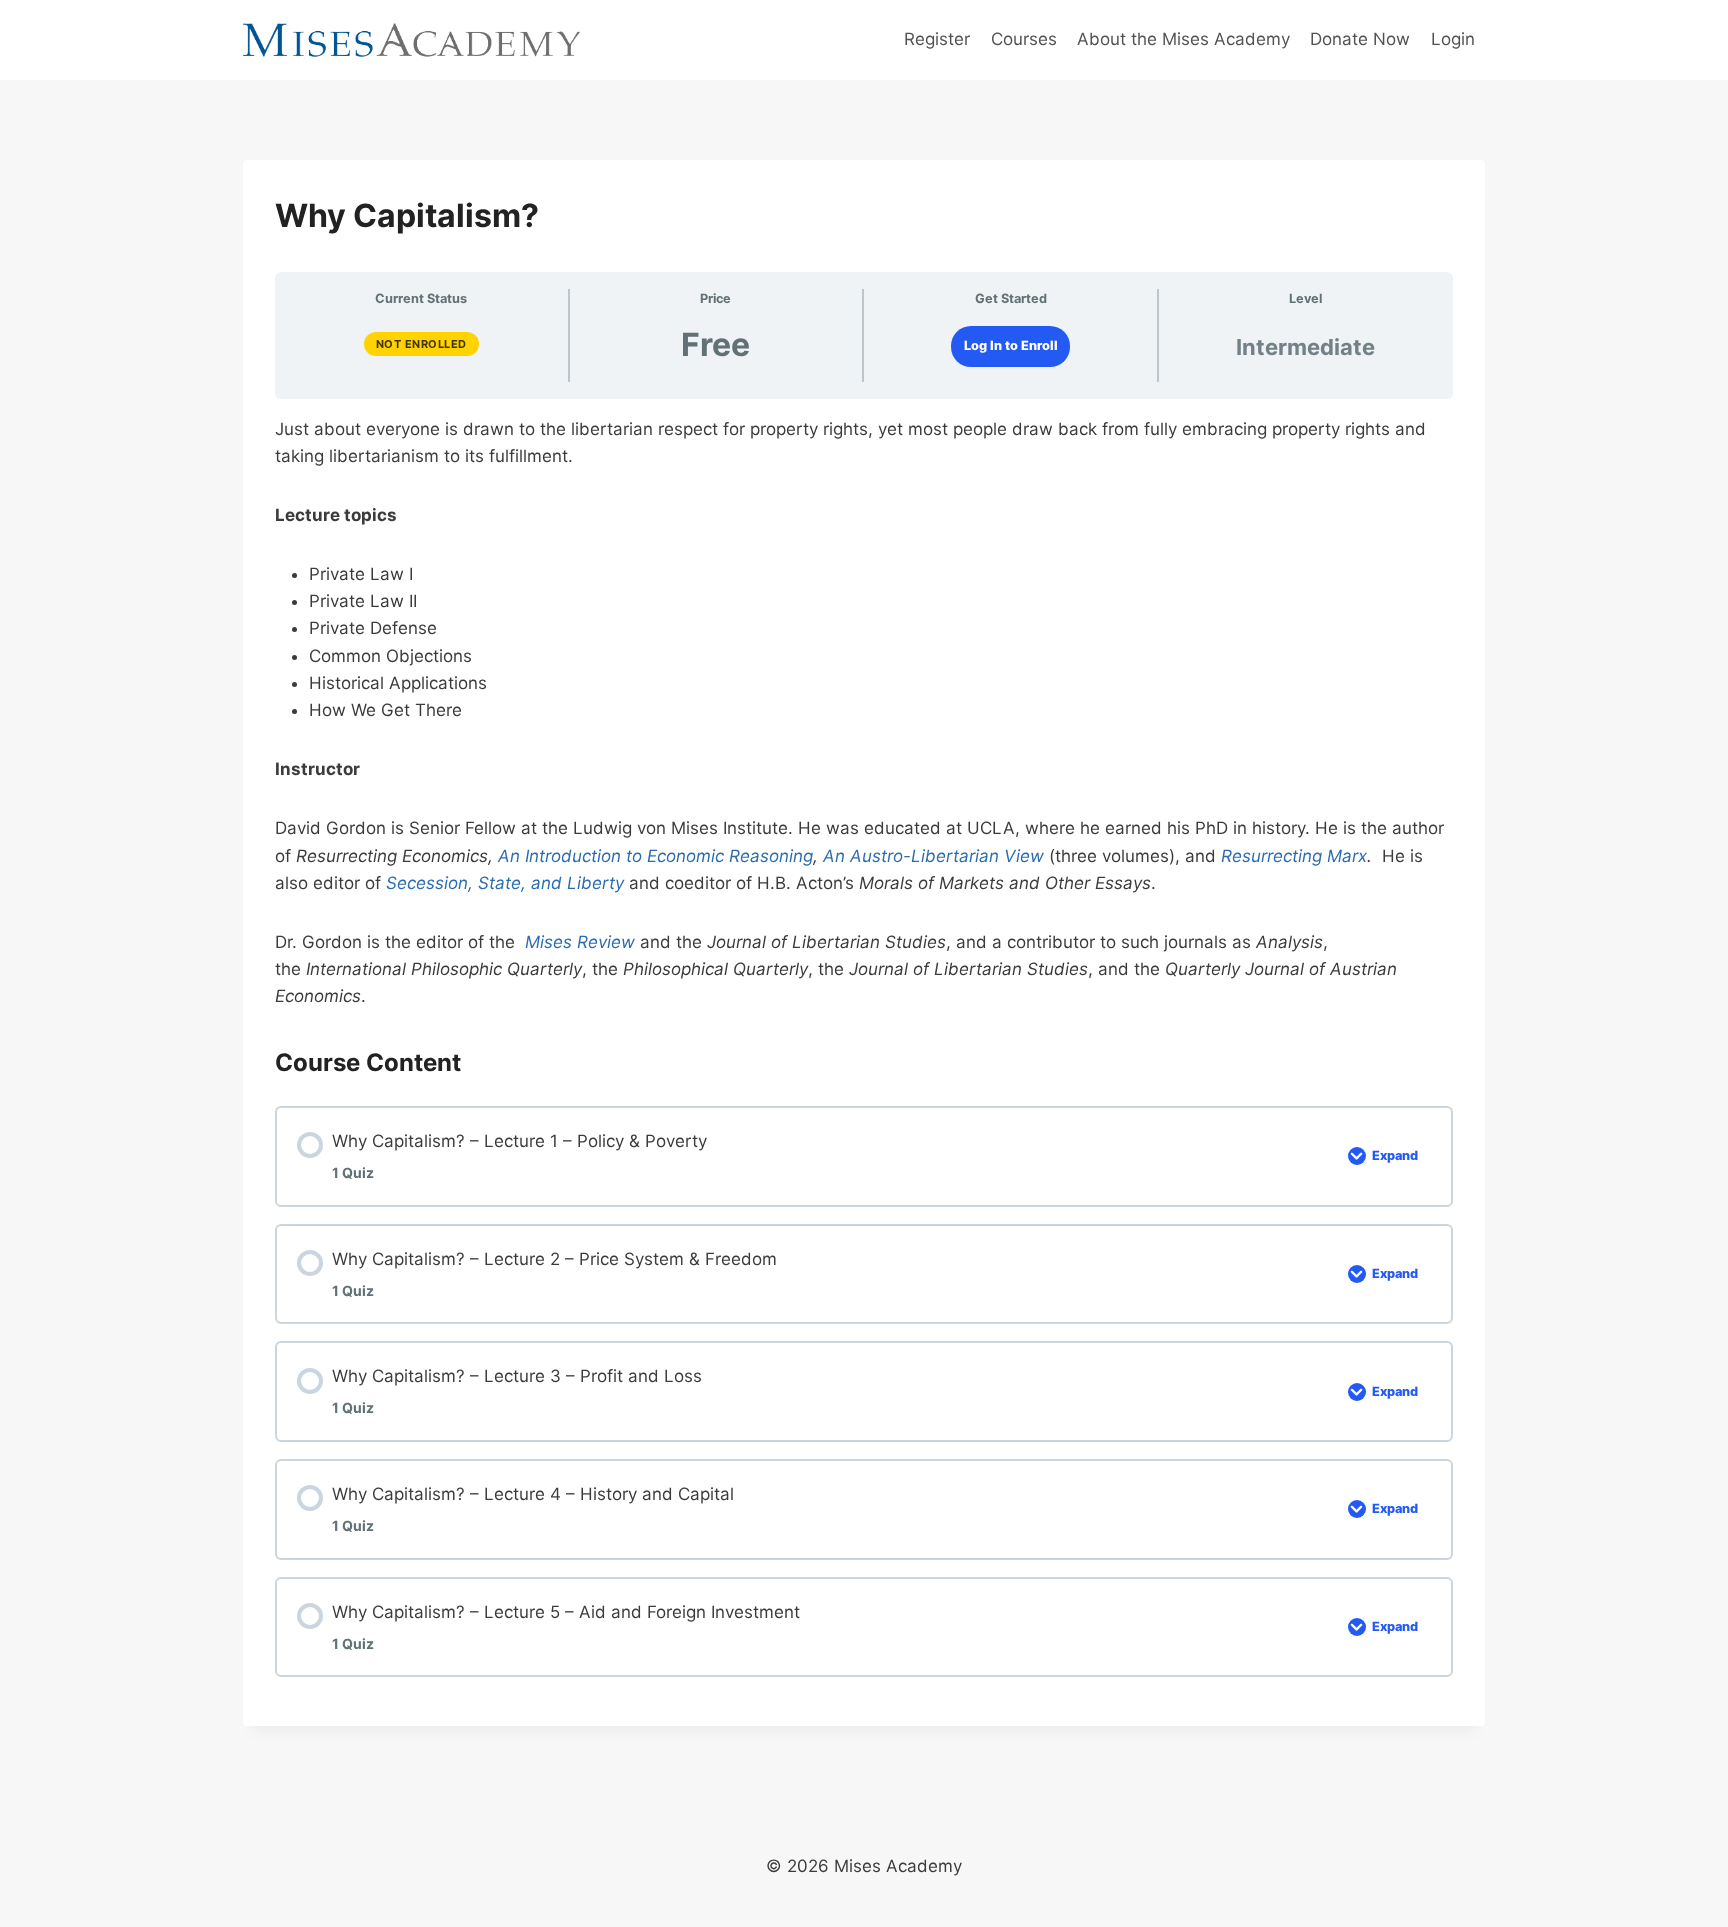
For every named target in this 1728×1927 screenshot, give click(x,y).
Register (937, 39)
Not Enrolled (421, 344)
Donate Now (1360, 39)
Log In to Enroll (1011, 345)
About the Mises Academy (1183, 39)
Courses (1024, 39)
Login (1453, 39)
